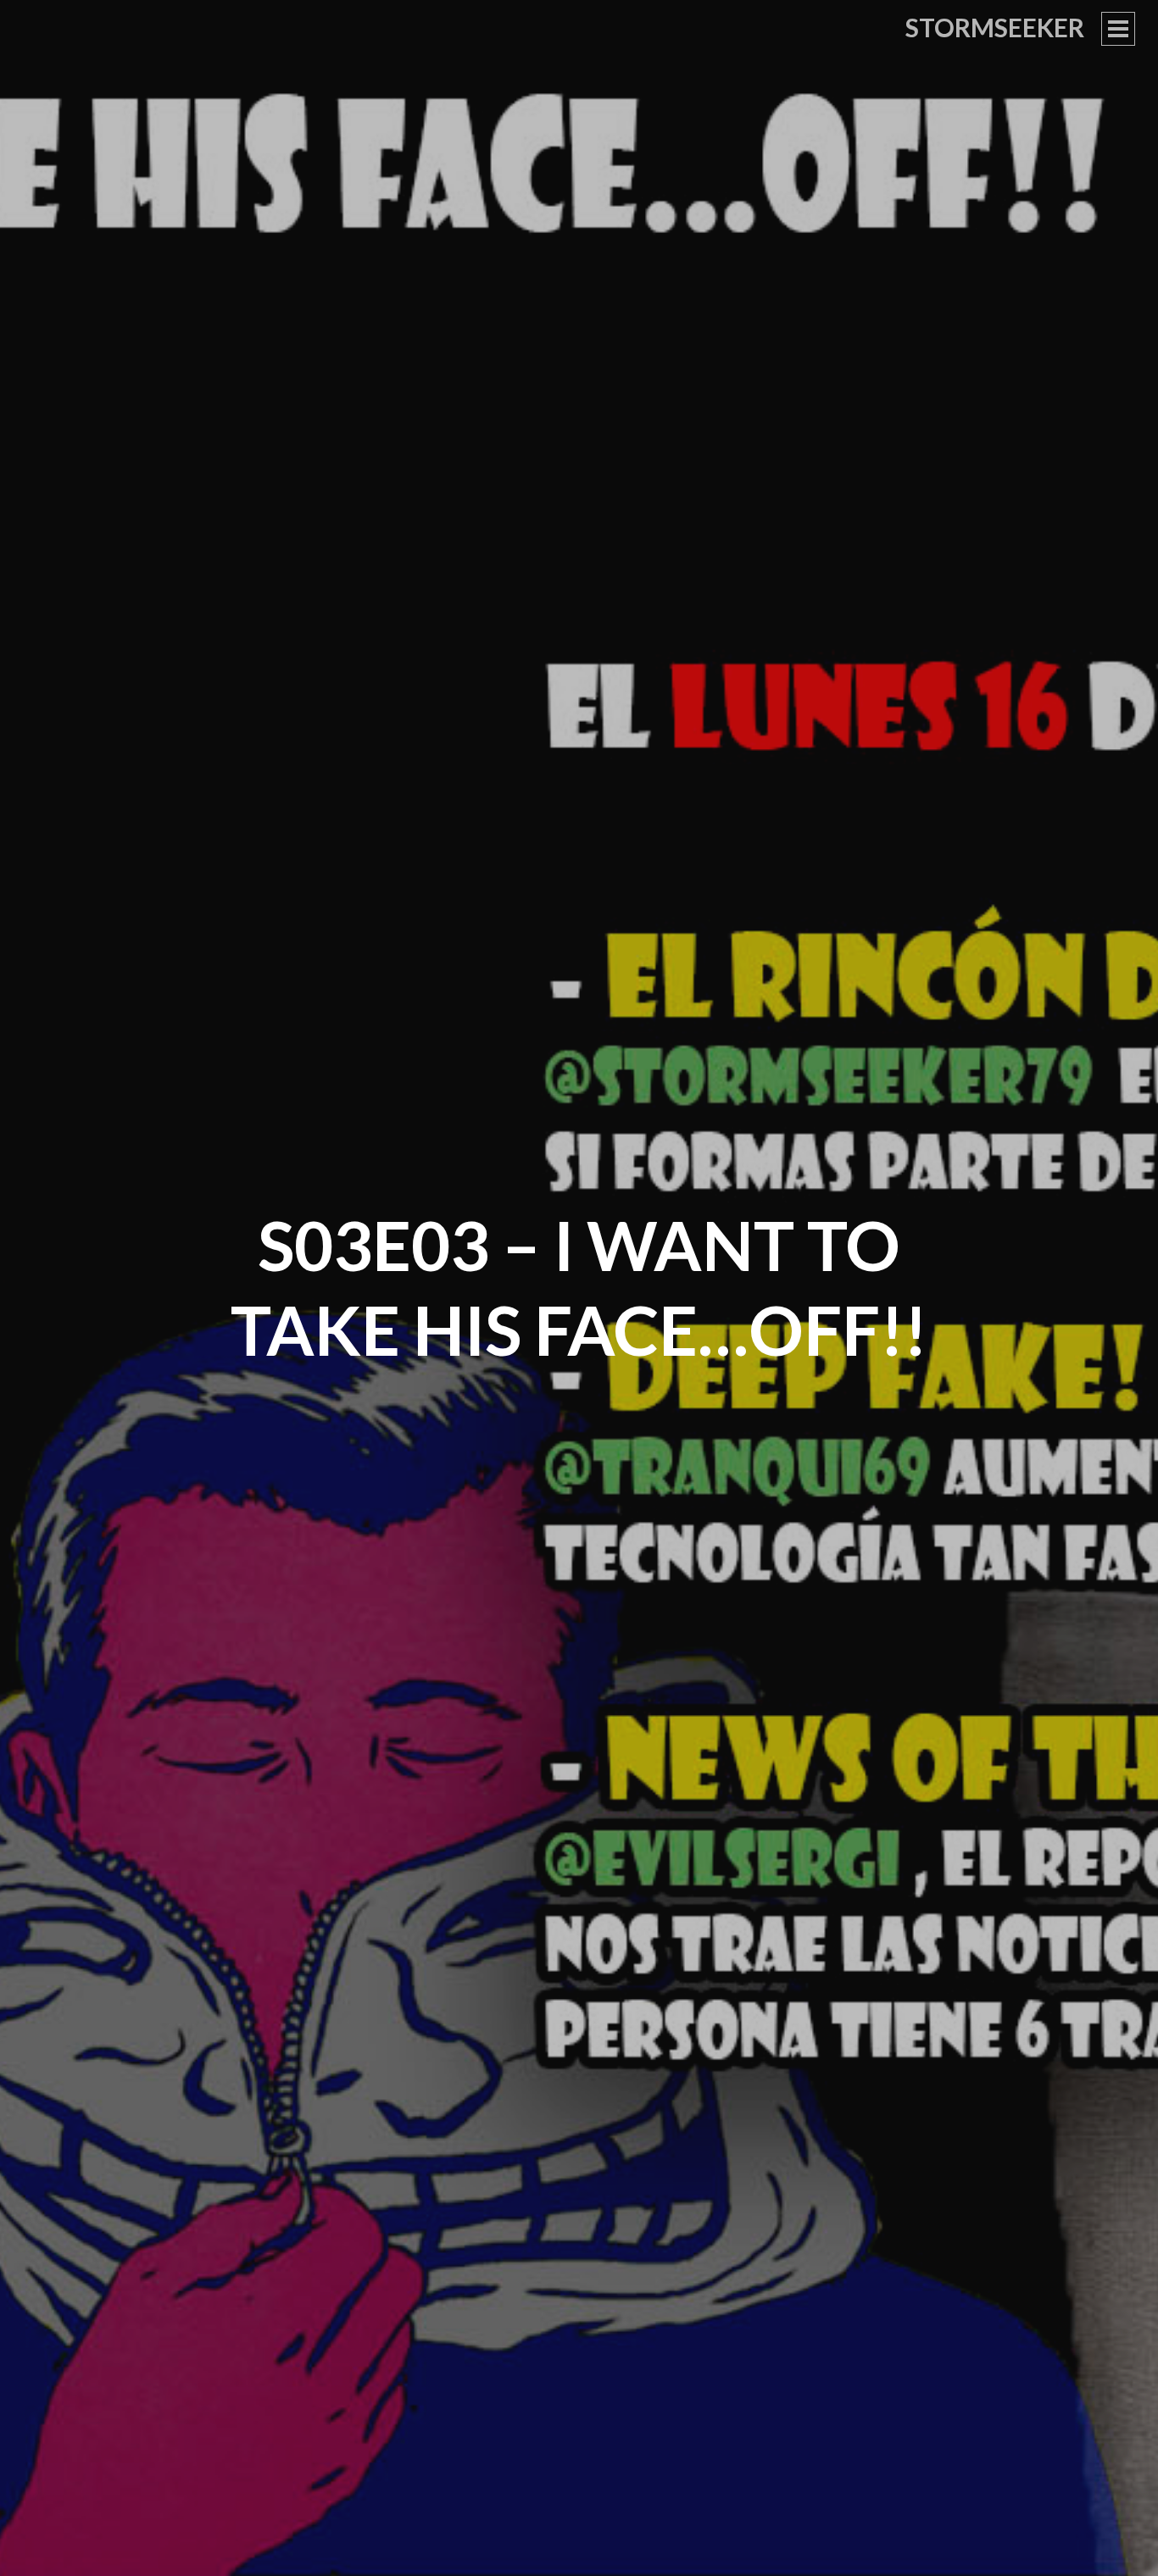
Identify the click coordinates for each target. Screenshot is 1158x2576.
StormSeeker (995, 27)
